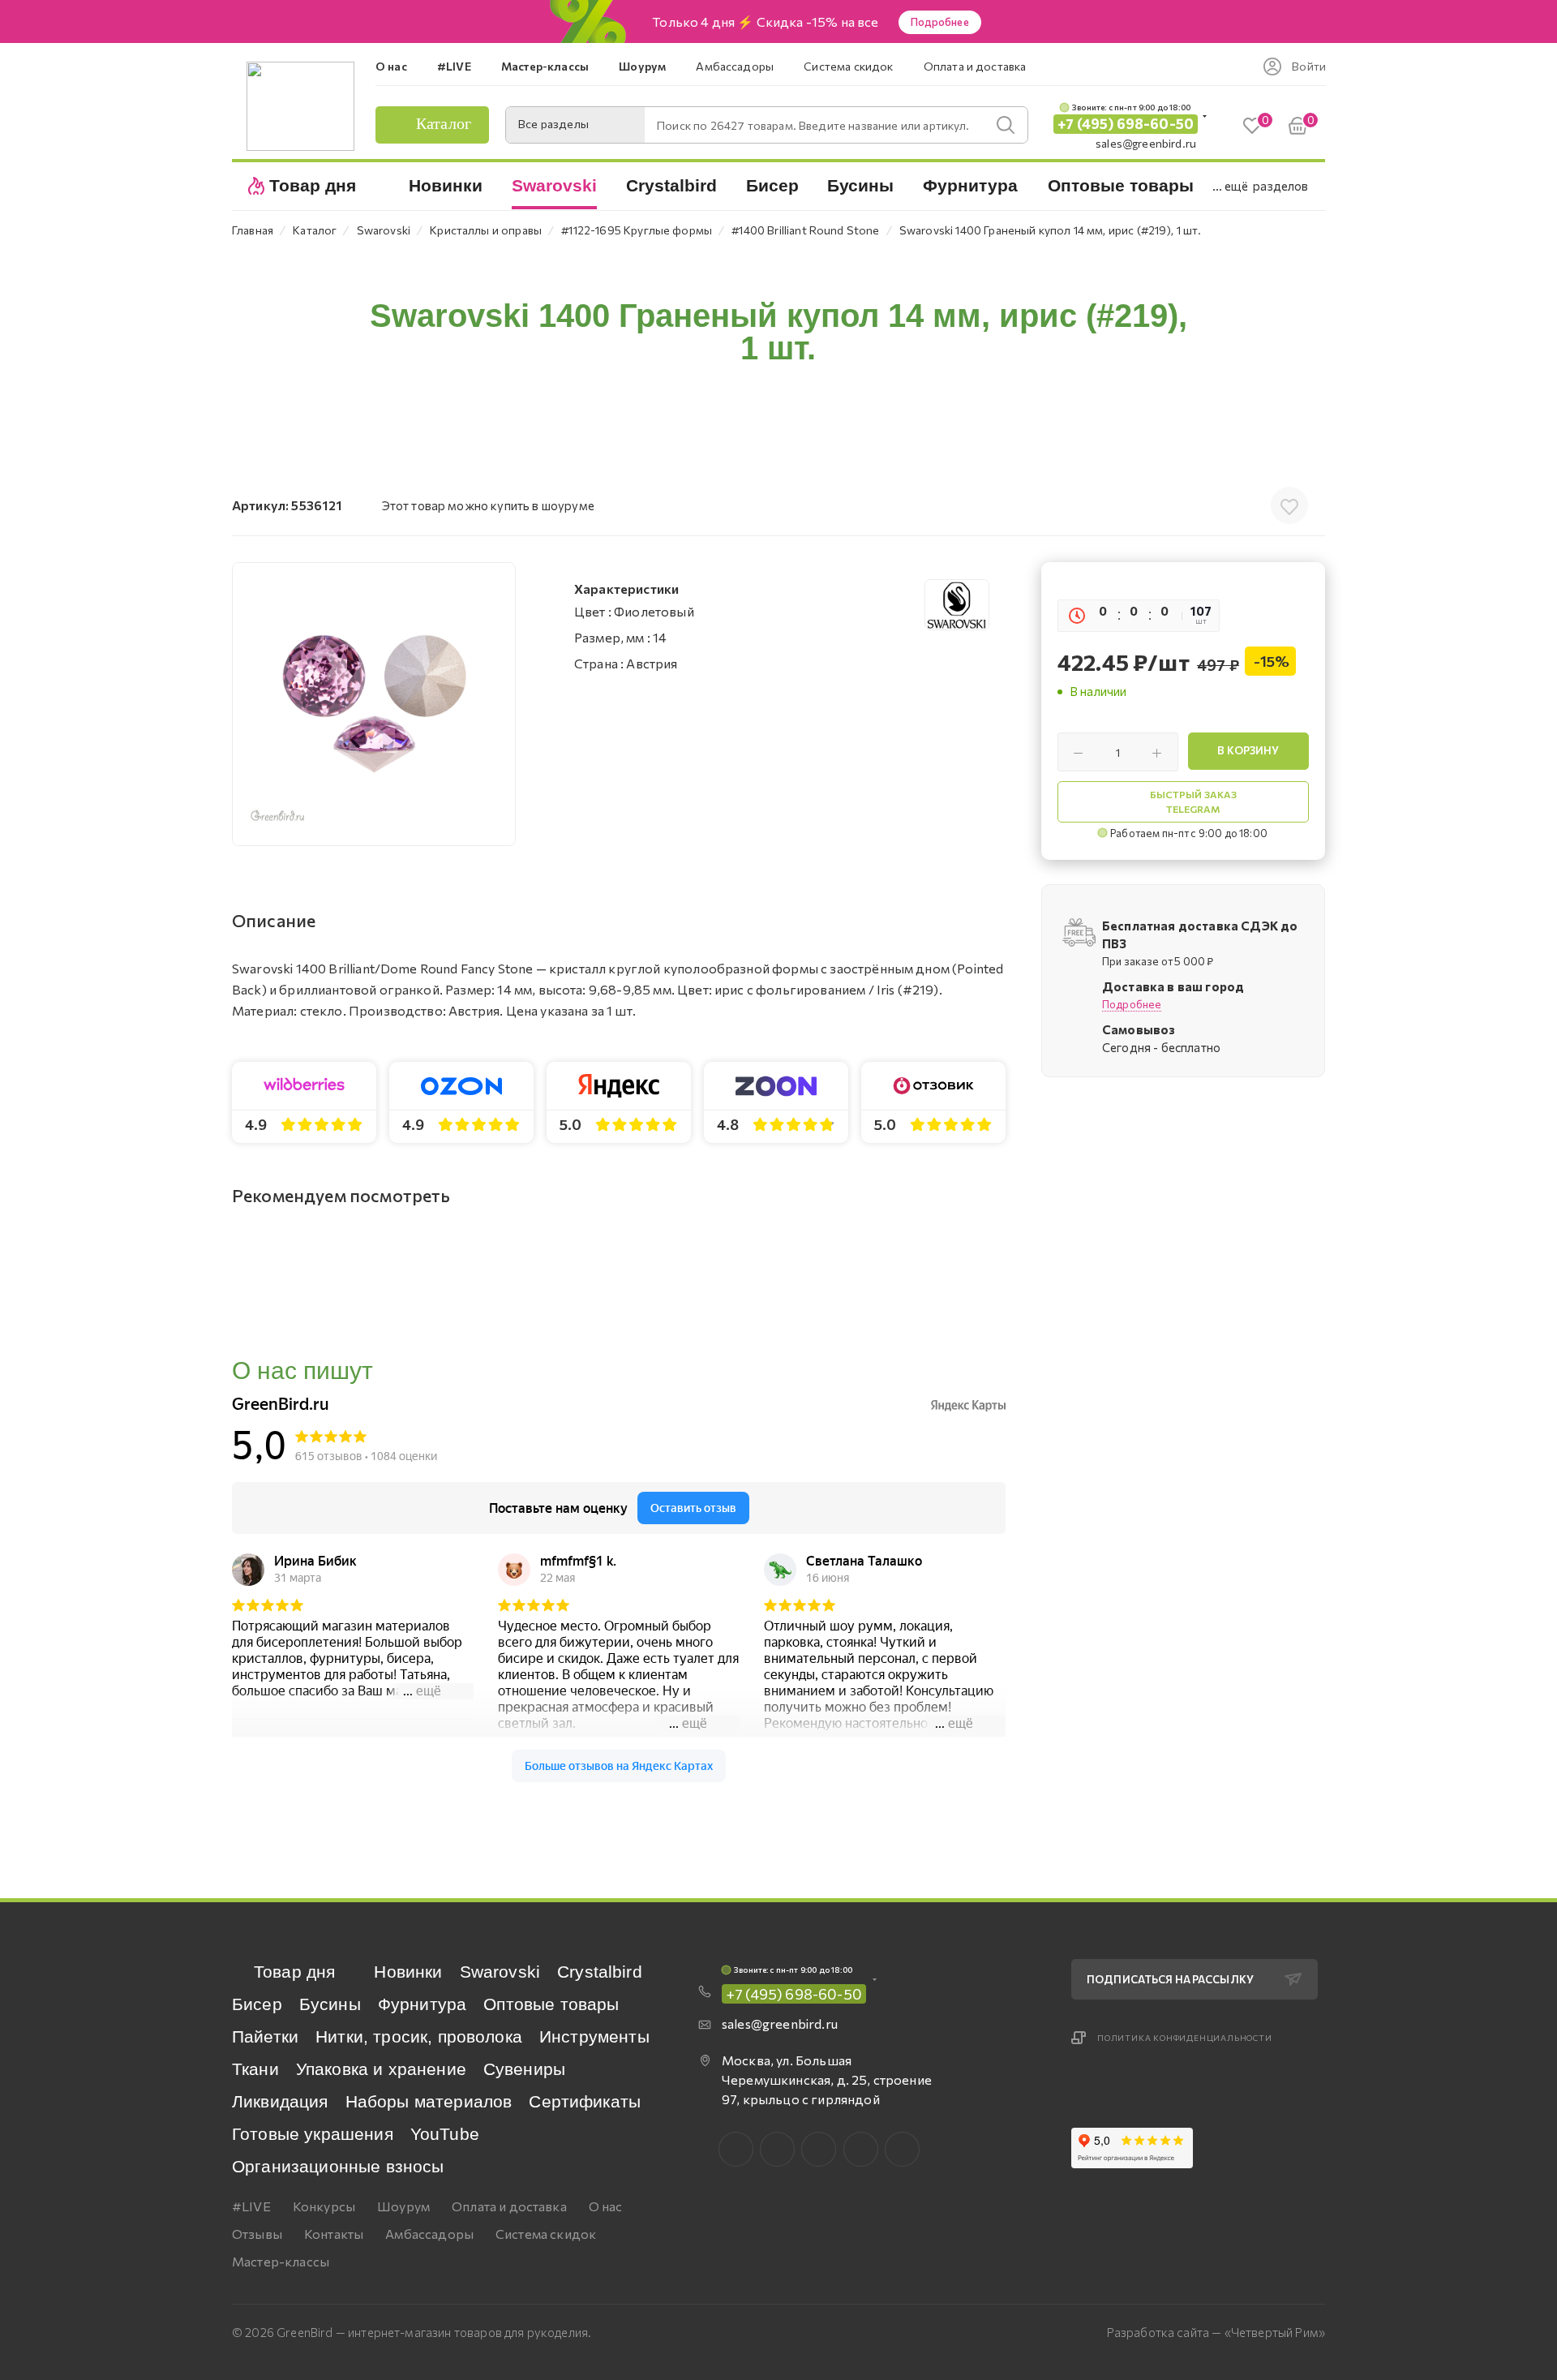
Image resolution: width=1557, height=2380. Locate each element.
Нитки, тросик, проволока (419, 2036)
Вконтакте (736, 2149)
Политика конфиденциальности (1185, 2038)
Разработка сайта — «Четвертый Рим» (1216, 2332)
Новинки (408, 1972)
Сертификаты (585, 2101)
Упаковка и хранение (381, 2069)
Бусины (330, 2004)
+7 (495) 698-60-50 (1126, 124)
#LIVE (251, 2206)
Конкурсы (324, 2206)
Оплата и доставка (509, 2206)
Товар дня (294, 1972)
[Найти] (1006, 125)
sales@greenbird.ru (1146, 143)
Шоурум (403, 2206)
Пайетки (265, 2036)
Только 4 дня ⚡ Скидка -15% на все (765, 22)
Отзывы (257, 2234)
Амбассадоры (429, 2234)
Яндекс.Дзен (902, 2149)
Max (777, 2149)
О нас (606, 2206)
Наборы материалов (429, 2101)
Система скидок (546, 2234)
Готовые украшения (313, 2134)
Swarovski (500, 1972)
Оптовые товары (551, 2004)
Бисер (257, 2004)
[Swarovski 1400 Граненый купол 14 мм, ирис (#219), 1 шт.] (374, 704)
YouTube (445, 2134)
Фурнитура (422, 2004)
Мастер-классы (281, 2261)
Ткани (255, 2069)
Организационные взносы (338, 2166)
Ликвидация (280, 2101)
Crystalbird (600, 1972)
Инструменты (594, 2036)
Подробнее (940, 22)
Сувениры (524, 2069)
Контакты (334, 2234)
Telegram (819, 2149)
